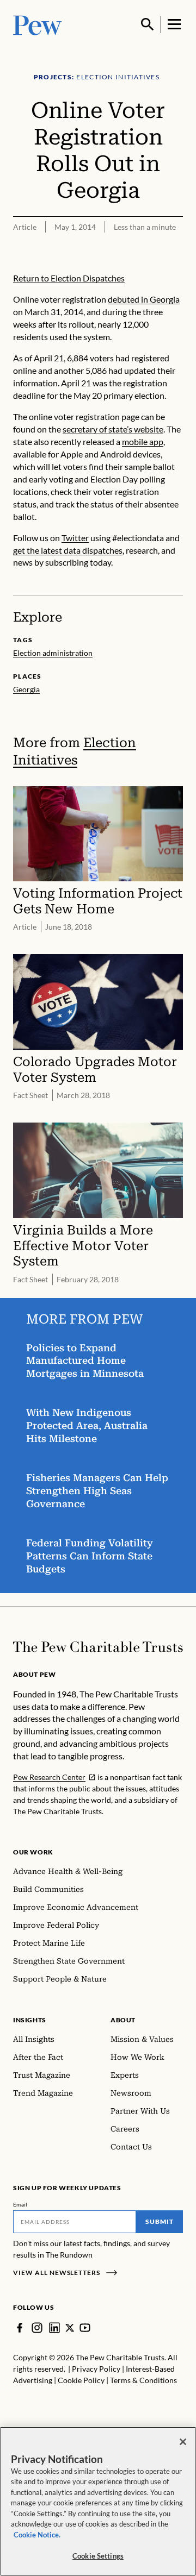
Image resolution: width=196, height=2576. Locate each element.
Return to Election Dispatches (69, 278)
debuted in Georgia (144, 299)
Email (20, 2204)
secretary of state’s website (113, 429)
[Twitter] (70, 2328)
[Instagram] (37, 2328)
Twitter (75, 538)
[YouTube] (85, 2328)
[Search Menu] (148, 24)
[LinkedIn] (54, 2328)
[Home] (98, 1647)
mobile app (143, 441)
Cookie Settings (98, 2556)
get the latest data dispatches (68, 550)
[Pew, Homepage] (38, 24)
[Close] (183, 2442)
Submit (160, 2221)
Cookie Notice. (37, 2535)
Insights (30, 2020)
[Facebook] (20, 2328)
